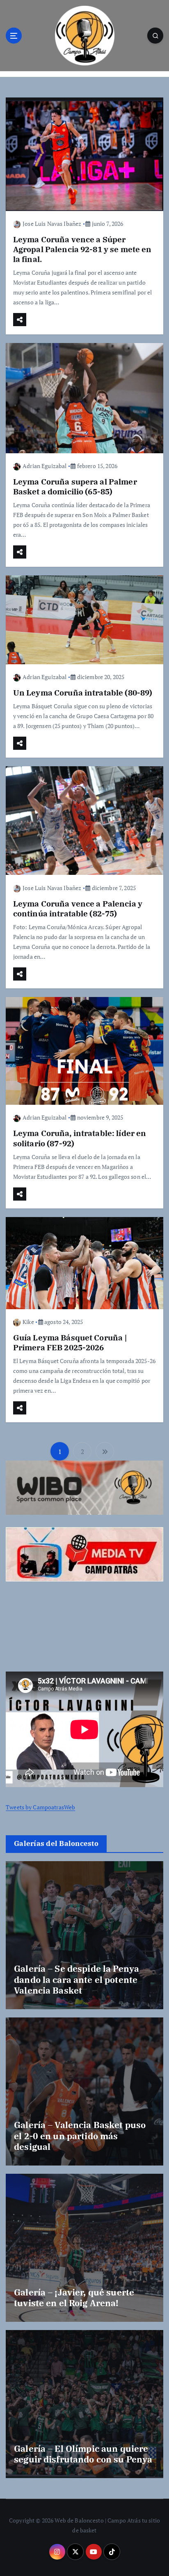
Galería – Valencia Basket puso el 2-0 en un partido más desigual (80, 2136)
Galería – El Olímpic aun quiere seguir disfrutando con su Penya (83, 2454)
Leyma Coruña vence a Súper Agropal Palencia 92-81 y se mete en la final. (82, 249)
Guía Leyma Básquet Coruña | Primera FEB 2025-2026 (70, 1342)
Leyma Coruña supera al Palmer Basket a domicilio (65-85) (75, 486)
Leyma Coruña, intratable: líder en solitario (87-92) (80, 1138)
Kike (28, 1322)
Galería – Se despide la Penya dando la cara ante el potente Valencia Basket (77, 1979)
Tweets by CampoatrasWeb (40, 1807)
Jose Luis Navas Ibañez (52, 224)
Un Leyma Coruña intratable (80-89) (83, 692)
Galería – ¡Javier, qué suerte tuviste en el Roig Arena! (74, 2298)
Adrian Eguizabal (45, 466)
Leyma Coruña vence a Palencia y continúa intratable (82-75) (78, 908)
